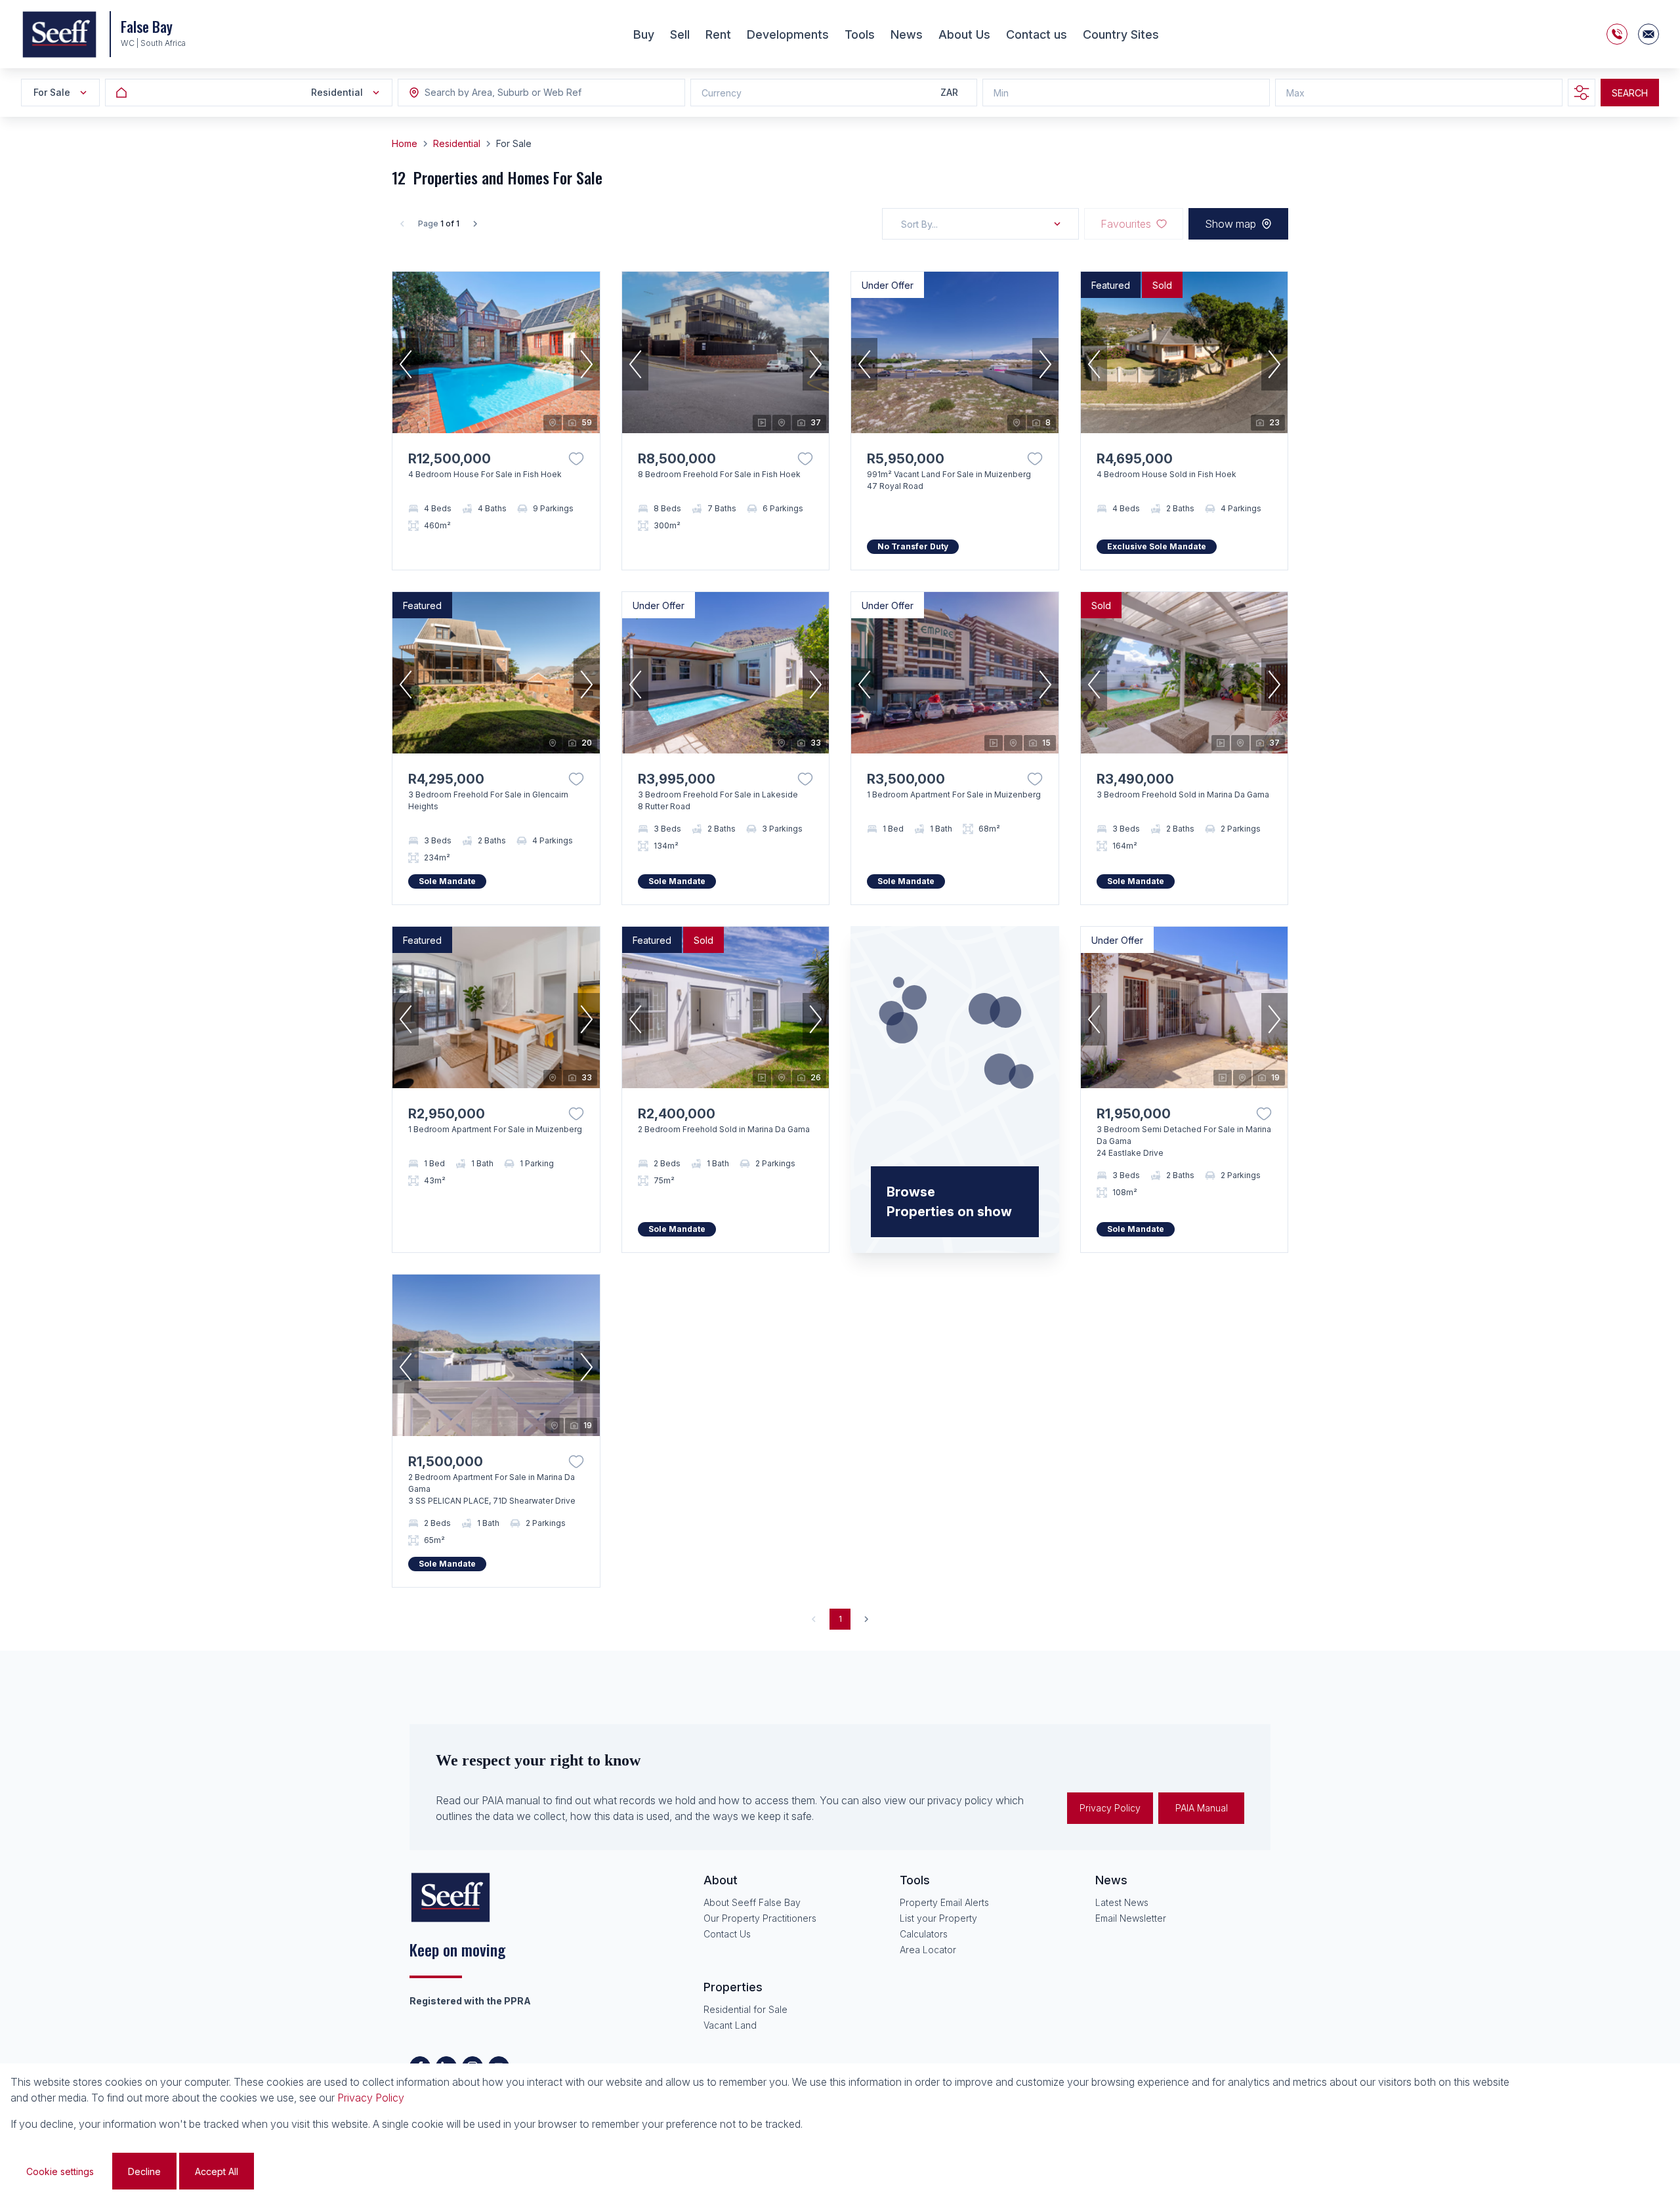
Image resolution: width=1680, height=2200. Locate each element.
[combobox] (496, 93)
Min (1001, 93)
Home (405, 143)
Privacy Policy (1110, 1808)
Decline (144, 2171)
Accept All (217, 2171)
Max (1295, 93)
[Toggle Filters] (1582, 93)
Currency (722, 93)
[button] (406, 364)
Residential (457, 143)
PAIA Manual (1202, 1808)
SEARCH (1630, 93)
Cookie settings (60, 2171)
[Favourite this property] (576, 459)
